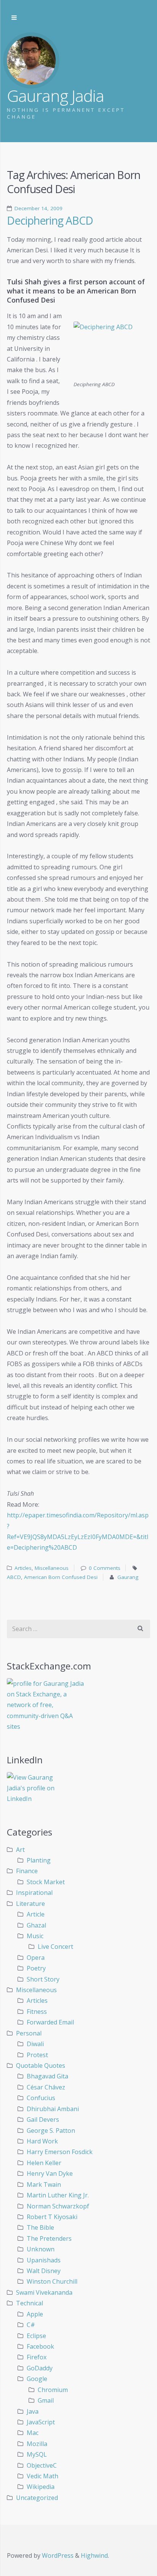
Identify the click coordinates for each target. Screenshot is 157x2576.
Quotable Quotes (41, 2066)
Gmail (46, 2400)
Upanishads (44, 2260)
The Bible (40, 2227)
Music (35, 1936)
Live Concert (55, 1947)
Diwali (35, 2044)
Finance (27, 1871)
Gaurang (128, 1577)
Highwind (94, 2555)
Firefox (37, 2357)
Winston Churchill (52, 2281)
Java (33, 2411)
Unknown (41, 2249)
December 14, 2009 (38, 208)
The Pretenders (49, 2238)
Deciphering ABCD (50, 220)
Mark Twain (44, 2184)
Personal (29, 2033)
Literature (30, 1904)
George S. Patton (51, 2131)
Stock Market (46, 1882)
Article (36, 1914)
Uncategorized (37, 2498)
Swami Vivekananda (44, 2292)
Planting (39, 1860)
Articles (23, 1568)
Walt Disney (44, 2271)
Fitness (37, 2012)
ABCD (14, 1577)
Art (20, 1850)
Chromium (53, 2390)
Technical (30, 2303)
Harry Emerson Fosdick (60, 2152)
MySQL (37, 2454)
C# (31, 2325)
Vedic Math (42, 2476)
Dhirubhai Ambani (53, 2109)
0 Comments (105, 1568)
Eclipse (36, 2336)
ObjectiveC (42, 2465)
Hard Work (42, 2141)
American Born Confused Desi (61, 1577)
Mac (33, 2433)
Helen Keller (44, 2163)
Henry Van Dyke (50, 2173)
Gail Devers (43, 2119)
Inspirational (34, 1893)
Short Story (43, 1979)
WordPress (58, 2555)
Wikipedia (41, 2487)
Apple (35, 2314)
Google (37, 2379)
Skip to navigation (14, 18)
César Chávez (46, 2087)
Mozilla (37, 2444)
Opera (36, 1958)
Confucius (41, 2098)
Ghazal (36, 1925)
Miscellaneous (52, 1568)
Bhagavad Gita (47, 2076)
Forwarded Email (50, 2022)
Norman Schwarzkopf (58, 2206)
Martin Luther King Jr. (58, 2195)
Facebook (40, 2346)
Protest (37, 2055)
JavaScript (41, 2422)
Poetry (36, 1968)
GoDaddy (40, 2368)
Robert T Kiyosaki (52, 2217)
